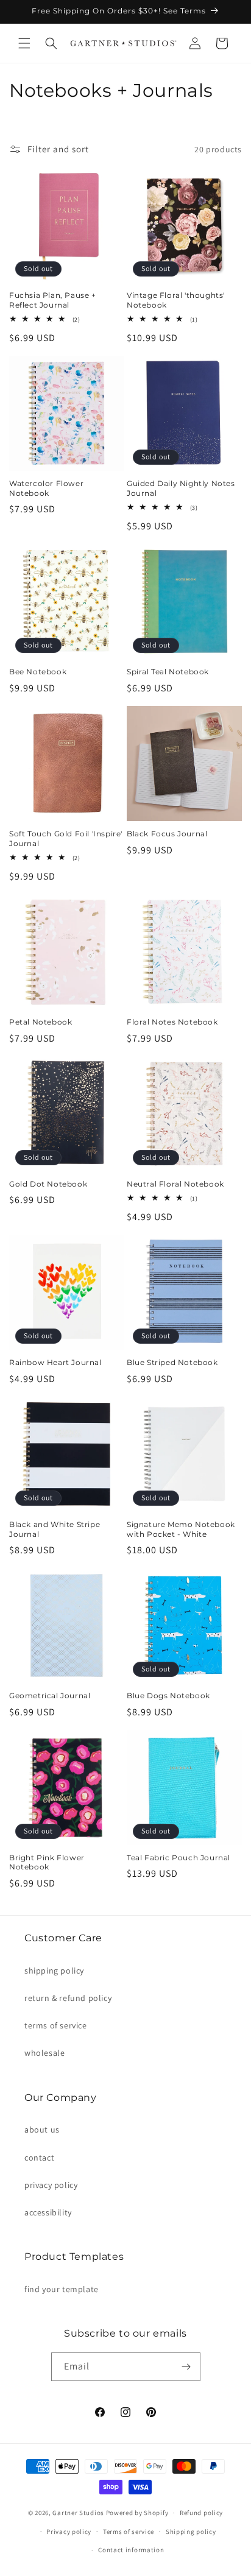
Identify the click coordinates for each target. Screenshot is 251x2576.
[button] (24, 43)
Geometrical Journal (50, 1696)
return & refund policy (68, 1998)
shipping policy (54, 1971)
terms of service (56, 2025)
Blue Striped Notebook (172, 1362)
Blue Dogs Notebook (168, 1696)
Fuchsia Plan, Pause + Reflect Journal (53, 300)
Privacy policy (69, 2532)
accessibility (48, 2212)
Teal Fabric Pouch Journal (179, 1858)
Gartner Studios (78, 2513)
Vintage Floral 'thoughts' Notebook (176, 300)
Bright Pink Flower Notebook (47, 1862)
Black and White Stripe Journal (55, 1529)
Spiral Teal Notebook (168, 672)
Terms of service (129, 2532)
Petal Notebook (41, 1022)
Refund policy (201, 2513)
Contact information (131, 2550)
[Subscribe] (186, 2367)
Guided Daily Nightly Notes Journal (181, 488)
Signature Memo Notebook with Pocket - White (181, 1529)
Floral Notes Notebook (172, 1022)
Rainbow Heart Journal (55, 1362)
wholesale (44, 2053)
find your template (62, 2289)
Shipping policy (191, 2532)
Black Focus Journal (167, 834)
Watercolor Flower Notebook (46, 488)
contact (39, 2158)
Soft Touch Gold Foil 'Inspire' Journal (66, 838)
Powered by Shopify (137, 2513)
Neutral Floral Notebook (175, 1184)
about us (42, 2130)
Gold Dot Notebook (48, 1184)
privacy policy (51, 2185)
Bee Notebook (38, 672)
